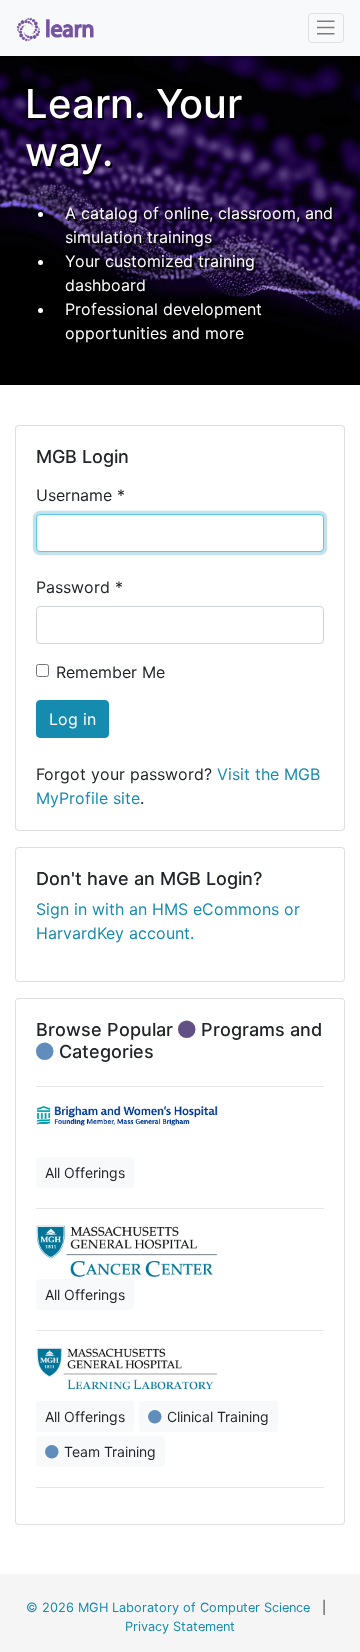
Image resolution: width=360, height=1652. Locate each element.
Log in (72, 719)
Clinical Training (218, 1416)
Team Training (110, 1451)
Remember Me (110, 672)
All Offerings (85, 1172)
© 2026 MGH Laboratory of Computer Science (168, 1607)
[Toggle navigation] (326, 28)
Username (80, 495)
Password (79, 587)
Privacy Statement (180, 1626)
